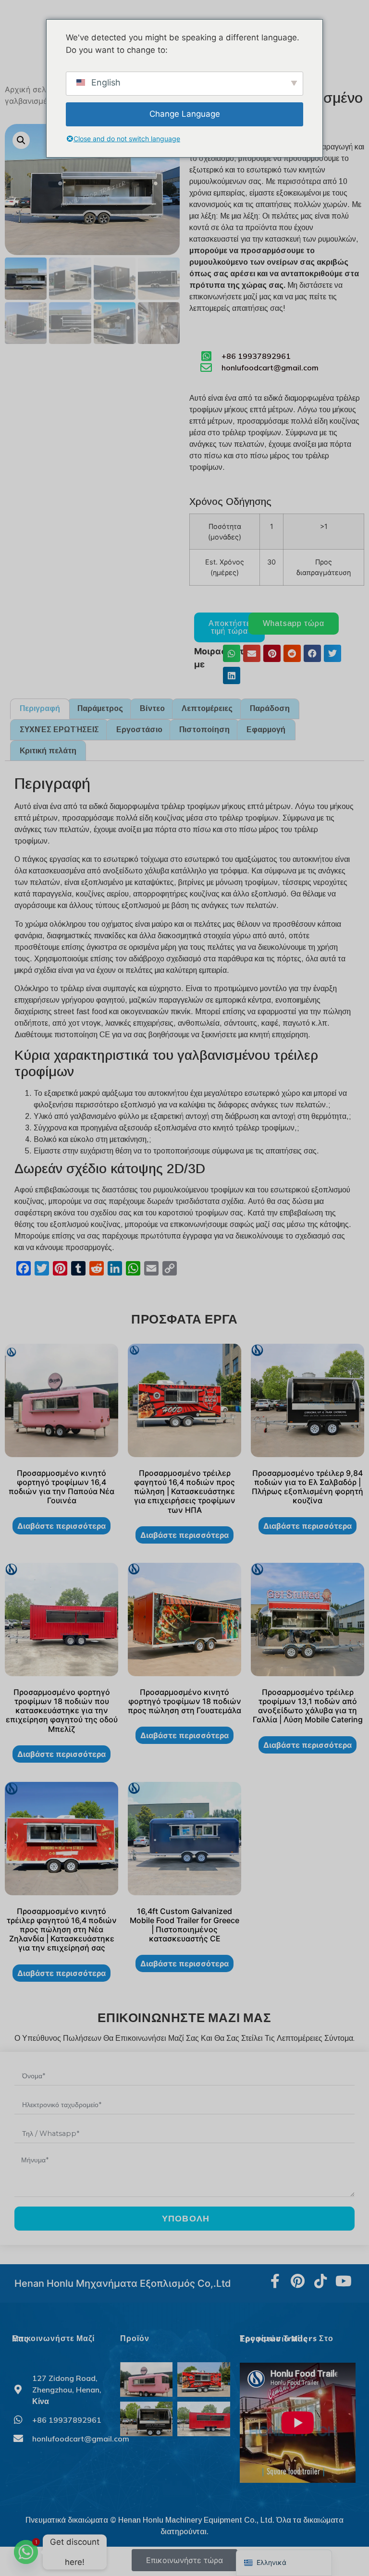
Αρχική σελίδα (31, 89)
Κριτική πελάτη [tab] (48, 751)
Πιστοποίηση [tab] (204, 730)
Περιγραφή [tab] (40, 708)
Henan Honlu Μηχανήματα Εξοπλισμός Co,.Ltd (123, 2283)
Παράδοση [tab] (270, 708)
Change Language (185, 114)
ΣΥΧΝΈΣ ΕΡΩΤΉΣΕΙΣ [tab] (59, 730)
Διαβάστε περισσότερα (61, 1526)
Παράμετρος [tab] (100, 708)
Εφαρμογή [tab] (266, 730)
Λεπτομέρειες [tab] (207, 708)
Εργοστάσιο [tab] (139, 730)
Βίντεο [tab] (152, 708)
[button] (21, 140)
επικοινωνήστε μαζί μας (53, 2339)
